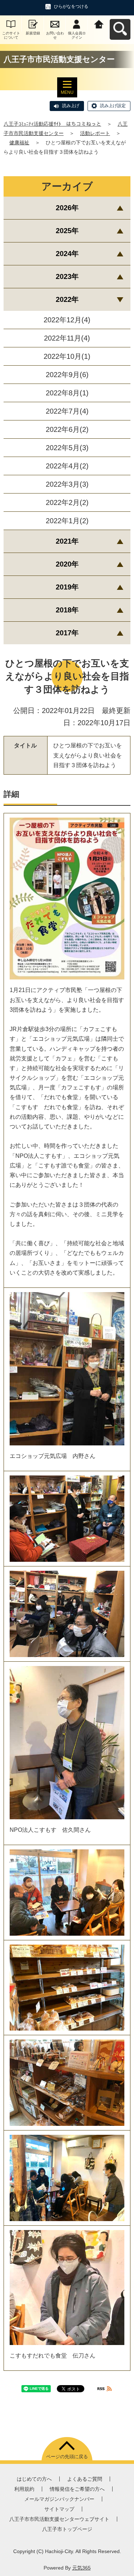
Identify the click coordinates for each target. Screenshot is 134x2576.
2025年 (67, 231)
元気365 (81, 2568)
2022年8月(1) (67, 393)
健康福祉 (19, 143)
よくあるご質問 (85, 2479)
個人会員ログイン (77, 35)
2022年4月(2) (67, 466)
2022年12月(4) (67, 320)
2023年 (67, 276)
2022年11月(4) (67, 338)
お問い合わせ (55, 35)
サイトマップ (59, 2509)
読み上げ (71, 106)
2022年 (67, 299)
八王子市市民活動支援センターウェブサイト (59, 2519)
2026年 (67, 208)
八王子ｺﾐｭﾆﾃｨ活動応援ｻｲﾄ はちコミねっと (52, 124)
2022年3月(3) (67, 484)
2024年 (67, 254)
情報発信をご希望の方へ (77, 2489)
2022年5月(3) (67, 448)
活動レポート (95, 133)
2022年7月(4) (67, 411)
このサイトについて (11, 35)
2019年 (67, 587)
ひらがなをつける (71, 6)
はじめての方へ (34, 2479)
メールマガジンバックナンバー (59, 2499)
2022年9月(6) (67, 375)
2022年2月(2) (67, 502)
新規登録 (33, 33)
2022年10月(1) (67, 356)
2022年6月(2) (67, 429)
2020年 (67, 564)
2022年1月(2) (67, 521)
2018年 (67, 610)
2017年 (67, 633)
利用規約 (24, 2489)
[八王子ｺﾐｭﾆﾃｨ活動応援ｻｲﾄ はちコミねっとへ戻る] (99, 23)
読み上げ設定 (113, 106)
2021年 (67, 541)
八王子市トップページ (67, 2529)
